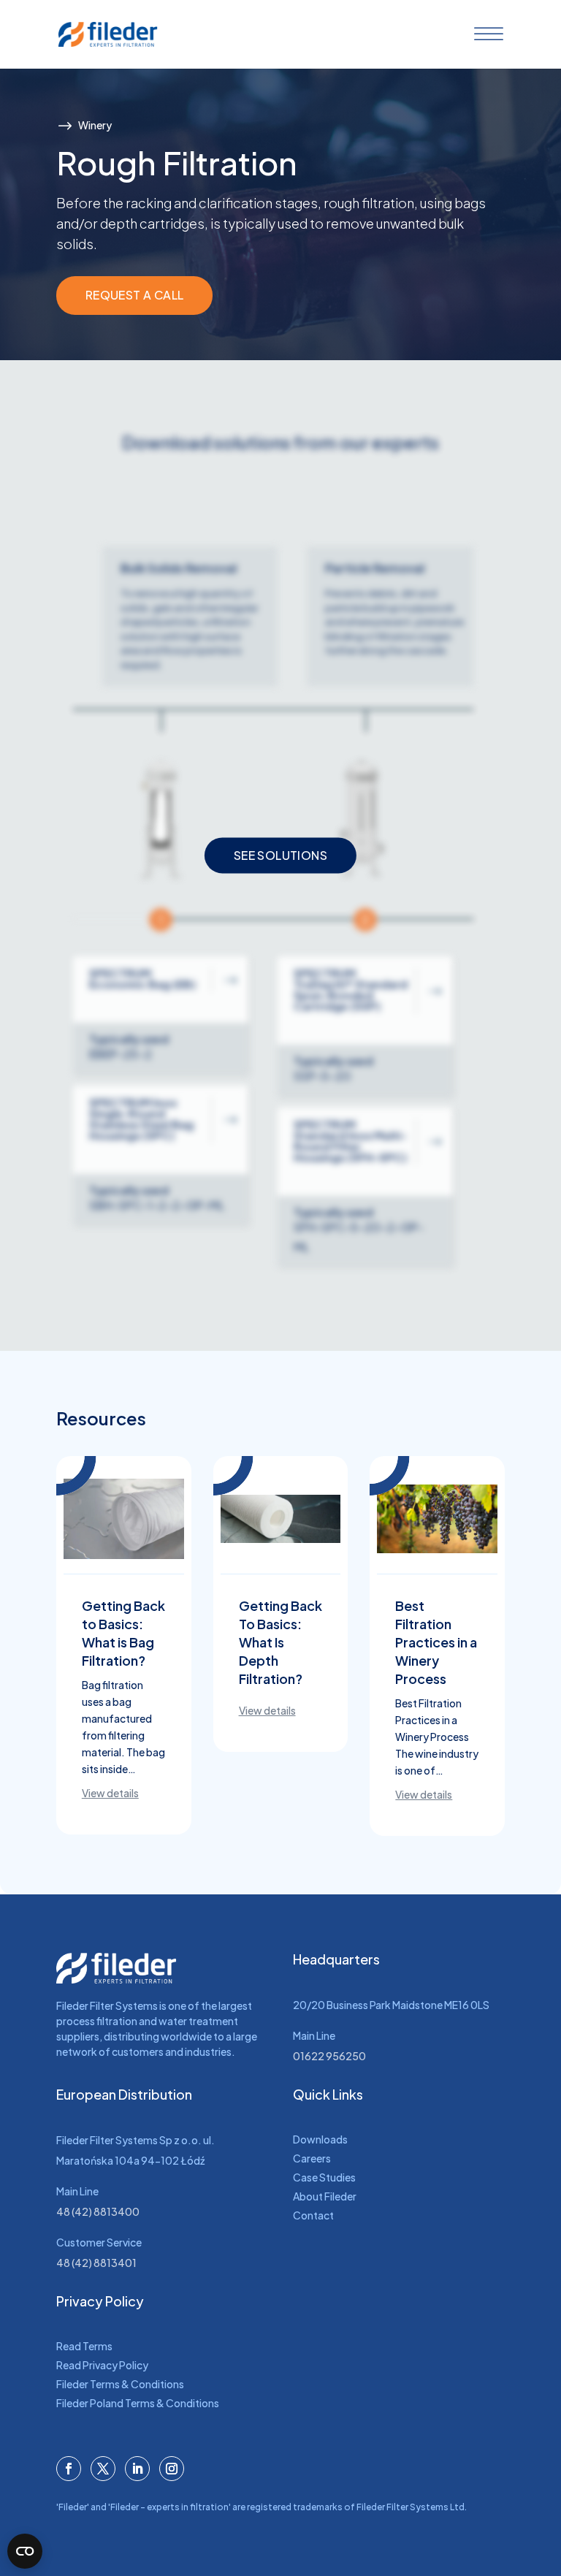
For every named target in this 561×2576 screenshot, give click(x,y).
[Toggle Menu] (486, 34)
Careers (312, 2158)
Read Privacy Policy (102, 2365)
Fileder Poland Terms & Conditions (138, 2403)
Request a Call (135, 295)
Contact (313, 2215)
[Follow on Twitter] (103, 2469)
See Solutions (280, 856)
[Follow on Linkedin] (137, 2469)
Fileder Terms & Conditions (120, 2384)
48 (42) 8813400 (98, 2211)
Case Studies (324, 2177)
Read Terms (84, 2346)
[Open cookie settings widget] (25, 2551)
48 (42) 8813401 (96, 2263)
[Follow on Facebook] (69, 2469)
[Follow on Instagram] (172, 2469)
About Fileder (325, 2196)
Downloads (320, 2139)
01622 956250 (329, 2056)
